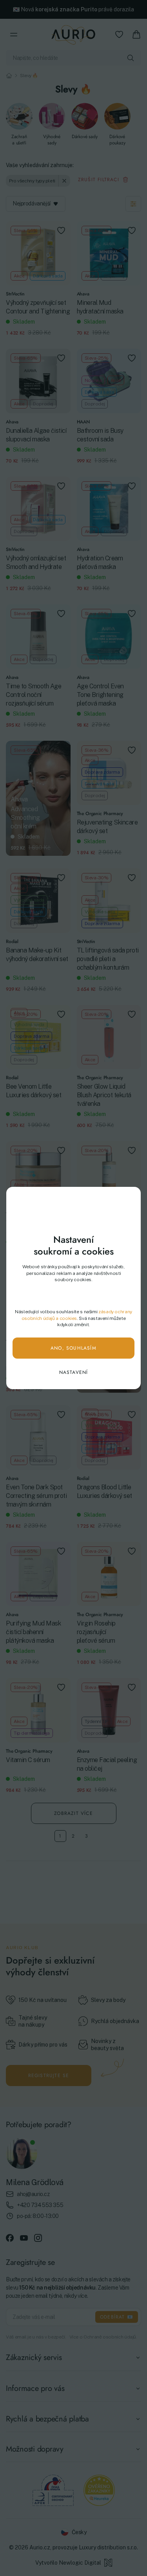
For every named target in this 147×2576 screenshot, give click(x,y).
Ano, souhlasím (73, 1348)
